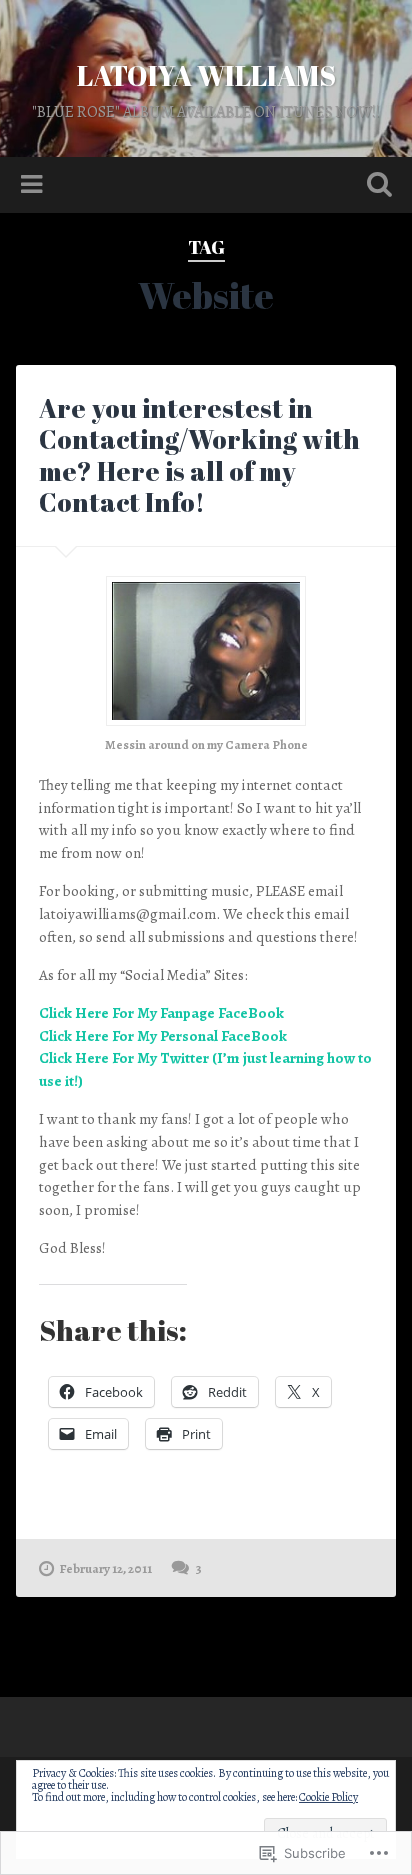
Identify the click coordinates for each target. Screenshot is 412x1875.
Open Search (375, 186)
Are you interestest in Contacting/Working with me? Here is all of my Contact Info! (199, 455)
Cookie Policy (328, 1797)
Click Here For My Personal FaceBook (163, 1036)
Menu (34, 185)
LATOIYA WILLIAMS (206, 75)
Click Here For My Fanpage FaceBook (161, 1013)
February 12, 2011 (106, 1568)
